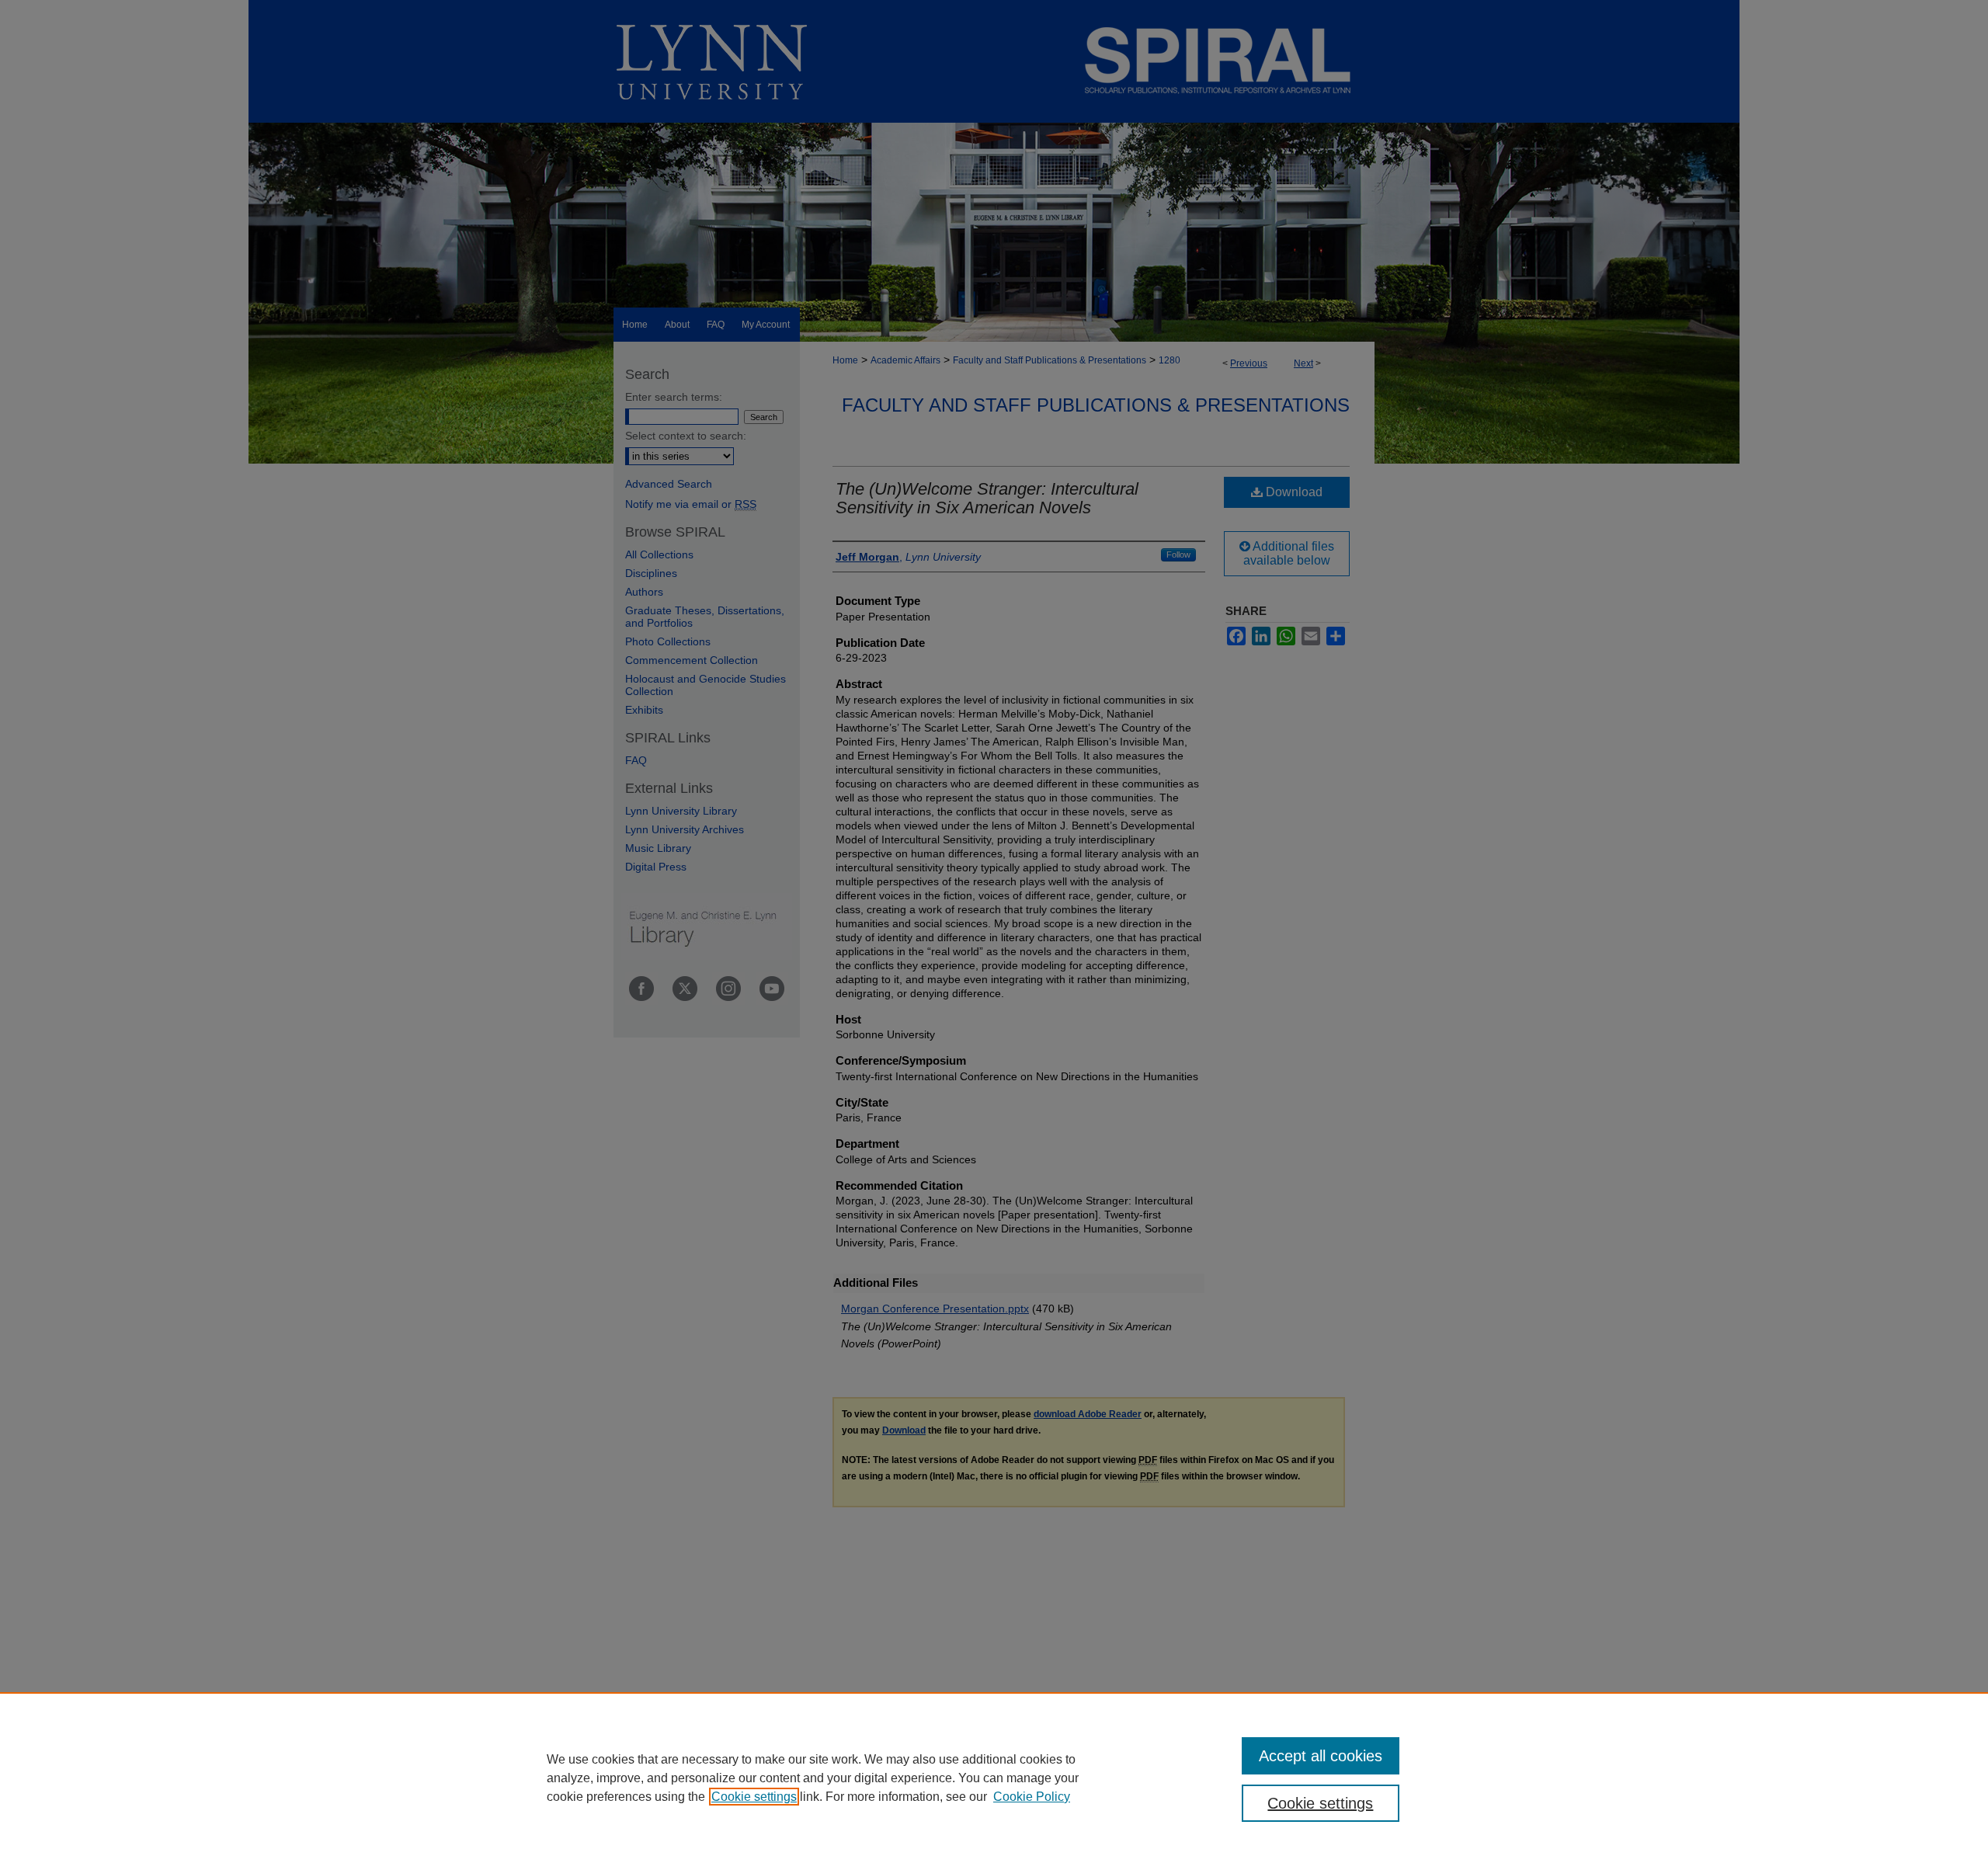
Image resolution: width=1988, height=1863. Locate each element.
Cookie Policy (1032, 1797)
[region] (994, 1778)
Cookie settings (754, 1797)
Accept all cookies (1321, 1756)
